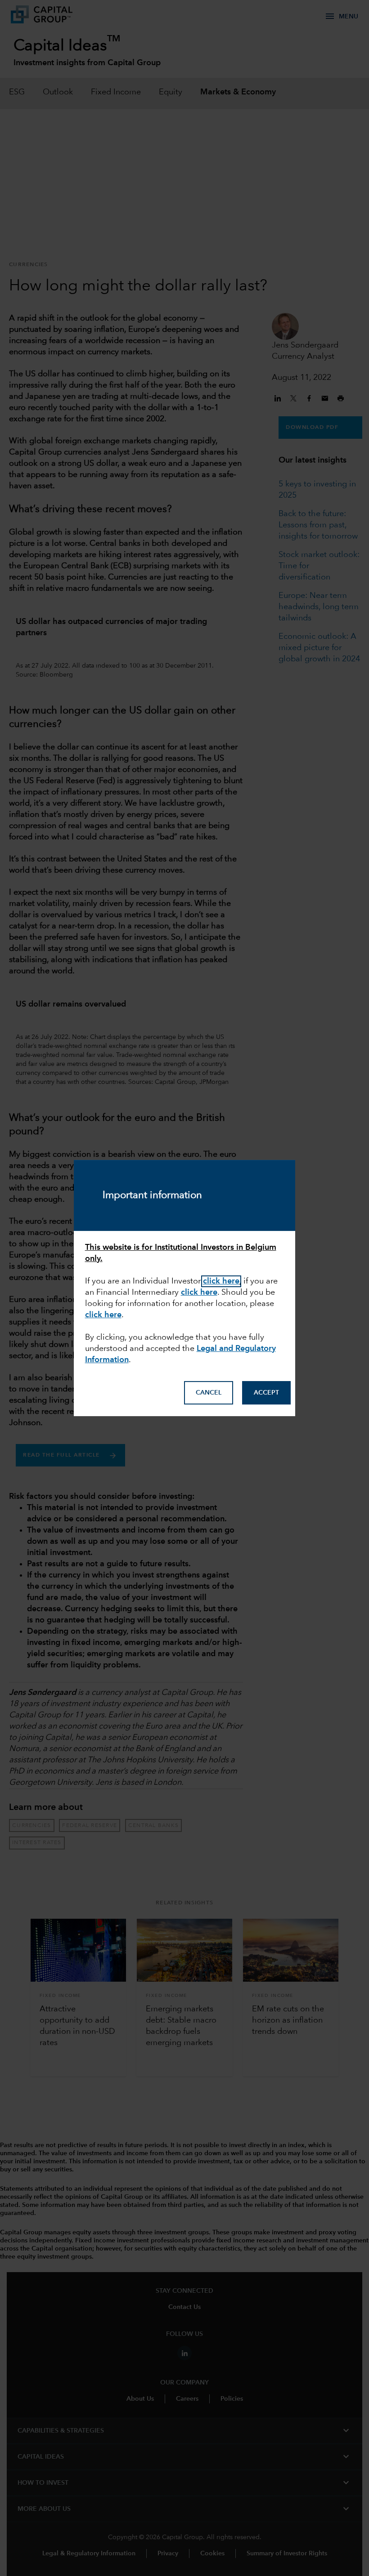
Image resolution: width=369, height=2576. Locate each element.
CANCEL (209, 1393)
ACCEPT (266, 1393)
